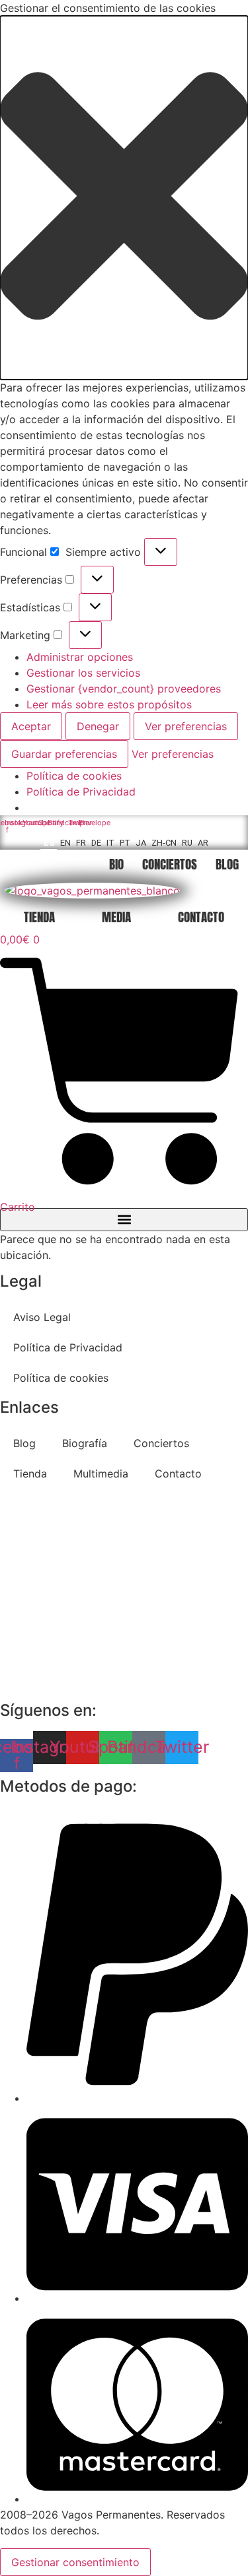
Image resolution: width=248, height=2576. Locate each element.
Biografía (85, 1443)
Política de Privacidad (81, 792)
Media (116, 917)
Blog (227, 864)
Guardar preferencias (64, 754)
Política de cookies (74, 776)
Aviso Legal (42, 1317)
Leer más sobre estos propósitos (109, 704)
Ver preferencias (186, 726)
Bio (116, 864)
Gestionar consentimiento (75, 2562)
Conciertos (170, 864)
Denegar (98, 726)
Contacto (201, 917)
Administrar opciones (80, 657)
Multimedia (101, 1474)
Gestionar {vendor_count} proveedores (124, 689)
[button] (124, 198)
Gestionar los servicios (83, 673)
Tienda (39, 917)
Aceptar (31, 726)
